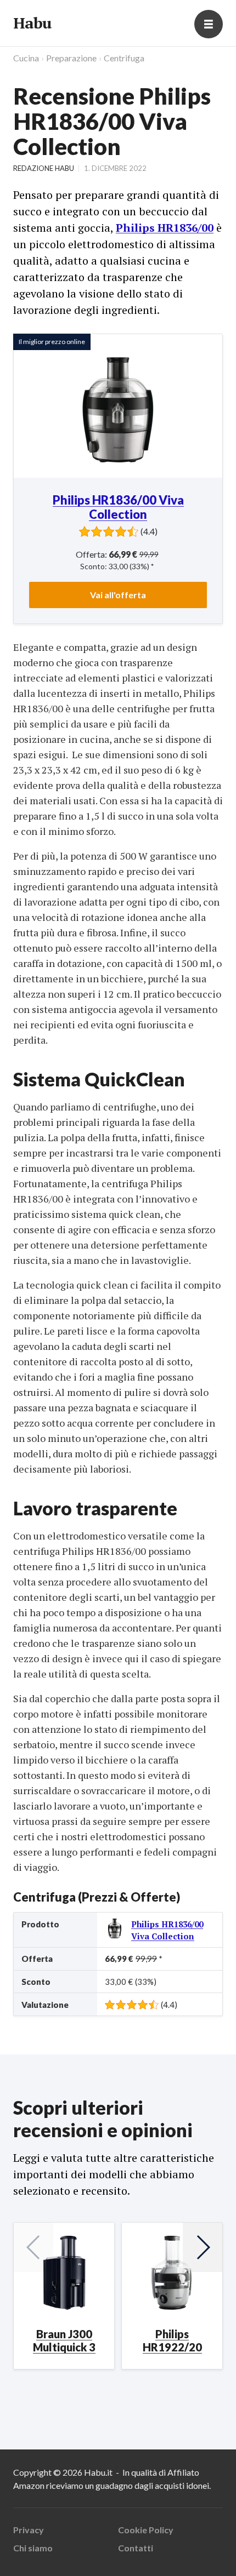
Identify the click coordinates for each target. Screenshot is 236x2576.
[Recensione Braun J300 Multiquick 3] (64, 2273)
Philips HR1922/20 (172, 2340)
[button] (203, 2247)
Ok (55, 2552)
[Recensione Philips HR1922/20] (172, 2273)
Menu (209, 24)
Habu (32, 23)
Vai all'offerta (118, 595)
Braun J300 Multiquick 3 (64, 2340)
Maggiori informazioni (56, 2522)
